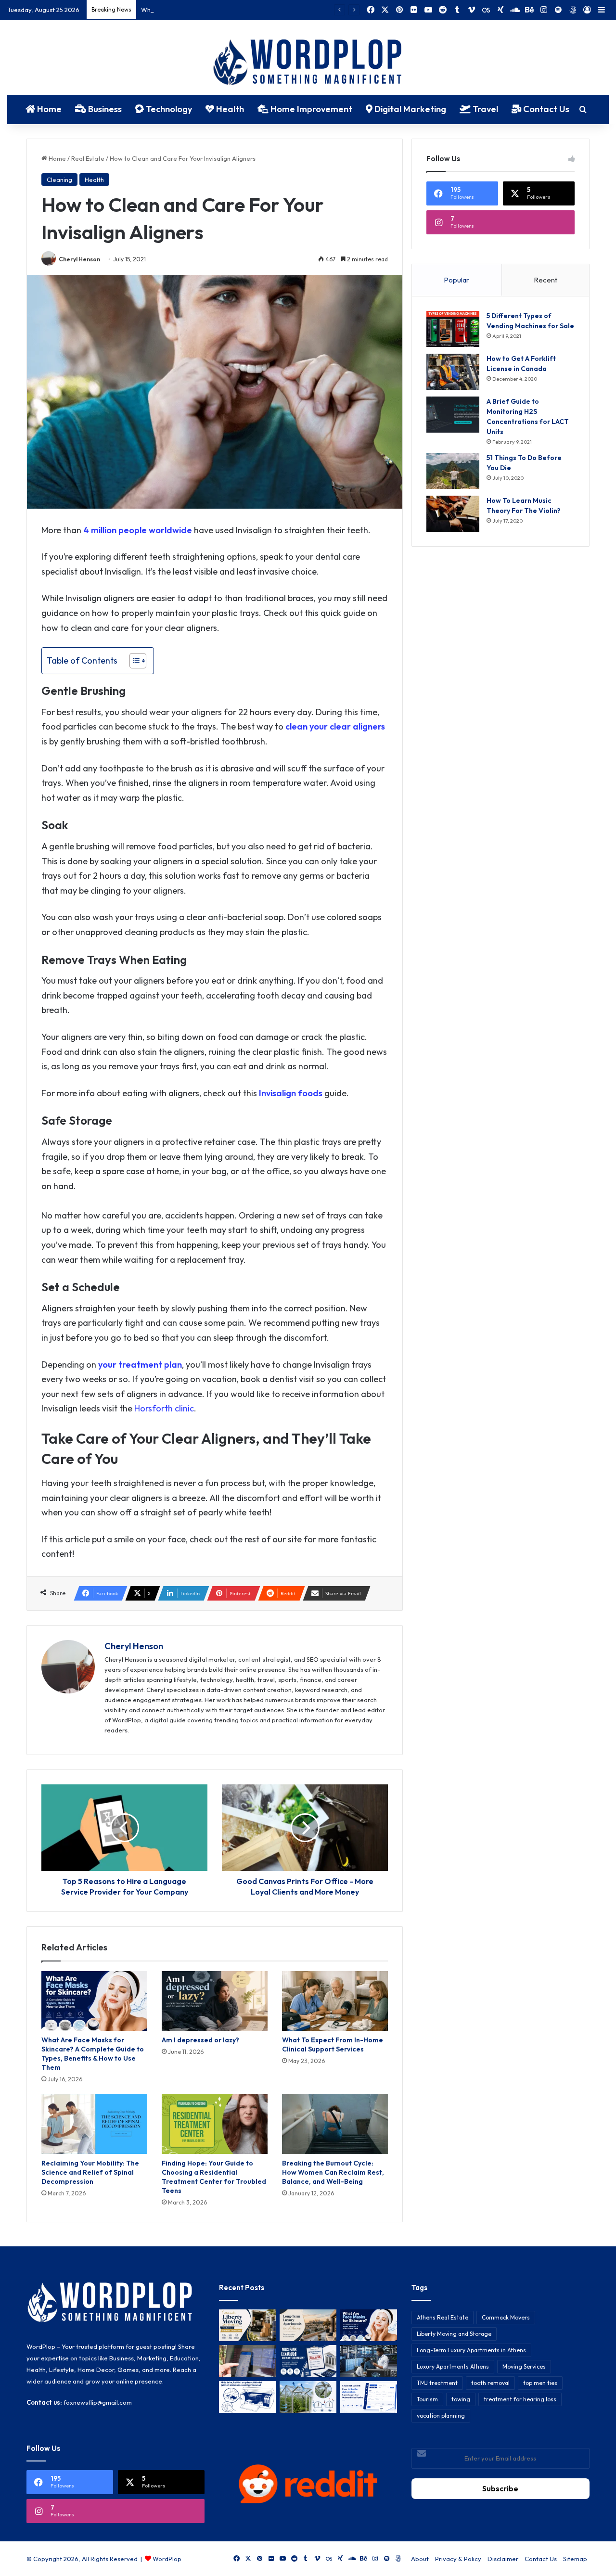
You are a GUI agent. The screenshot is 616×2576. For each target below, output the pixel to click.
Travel (484, 109)
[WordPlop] (308, 63)
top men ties (540, 2383)
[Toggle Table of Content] (133, 661)
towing (461, 2399)
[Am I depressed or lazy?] (215, 2001)
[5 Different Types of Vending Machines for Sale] (453, 329)
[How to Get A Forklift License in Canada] (453, 372)
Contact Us (545, 109)
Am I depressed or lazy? (200, 2040)
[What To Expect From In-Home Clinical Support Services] (335, 2001)
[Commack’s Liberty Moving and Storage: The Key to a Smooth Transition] (247, 2326)
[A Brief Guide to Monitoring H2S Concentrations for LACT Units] (453, 415)
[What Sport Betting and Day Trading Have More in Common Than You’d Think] (247, 2361)
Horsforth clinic (164, 1408)
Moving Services (524, 2366)
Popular (456, 280)
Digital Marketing (409, 109)
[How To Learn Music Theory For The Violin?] (453, 514)
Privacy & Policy (458, 2559)
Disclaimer (503, 2559)
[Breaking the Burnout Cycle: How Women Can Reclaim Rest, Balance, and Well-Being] (335, 2124)
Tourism (427, 2399)
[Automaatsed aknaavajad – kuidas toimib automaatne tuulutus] (308, 2397)
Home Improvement (310, 109)
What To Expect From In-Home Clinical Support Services (333, 2044)
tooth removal (490, 2383)
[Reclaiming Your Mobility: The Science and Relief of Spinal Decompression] (94, 2124)
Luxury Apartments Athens (453, 2366)
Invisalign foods (291, 1093)
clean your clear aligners (335, 726)
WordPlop (167, 2559)
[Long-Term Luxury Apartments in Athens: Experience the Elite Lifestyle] (308, 2326)
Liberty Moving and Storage (454, 2334)
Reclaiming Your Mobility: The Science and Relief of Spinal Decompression (90, 2172)
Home (48, 109)
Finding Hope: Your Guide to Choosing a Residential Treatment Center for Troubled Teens (214, 2177)
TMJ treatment (437, 2383)
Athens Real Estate (443, 2317)
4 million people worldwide (138, 530)
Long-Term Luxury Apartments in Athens (471, 2350)
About (420, 2559)
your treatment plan (140, 1365)
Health (229, 109)
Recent (545, 280)
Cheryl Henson (79, 259)
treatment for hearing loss (520, 2399)
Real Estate (88, 158)
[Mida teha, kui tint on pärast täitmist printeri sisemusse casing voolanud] (247, 2397)
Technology (168, 109)
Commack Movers (506, 2317)
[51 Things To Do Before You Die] (453, 471)
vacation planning (441, 2416)
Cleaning (59, 179)
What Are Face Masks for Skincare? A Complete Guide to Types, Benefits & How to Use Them (276, 10)
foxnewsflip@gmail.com (98, 2402)
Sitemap (575, 2559)
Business (104, 109)
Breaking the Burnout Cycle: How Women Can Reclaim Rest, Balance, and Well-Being (333, 2172)
